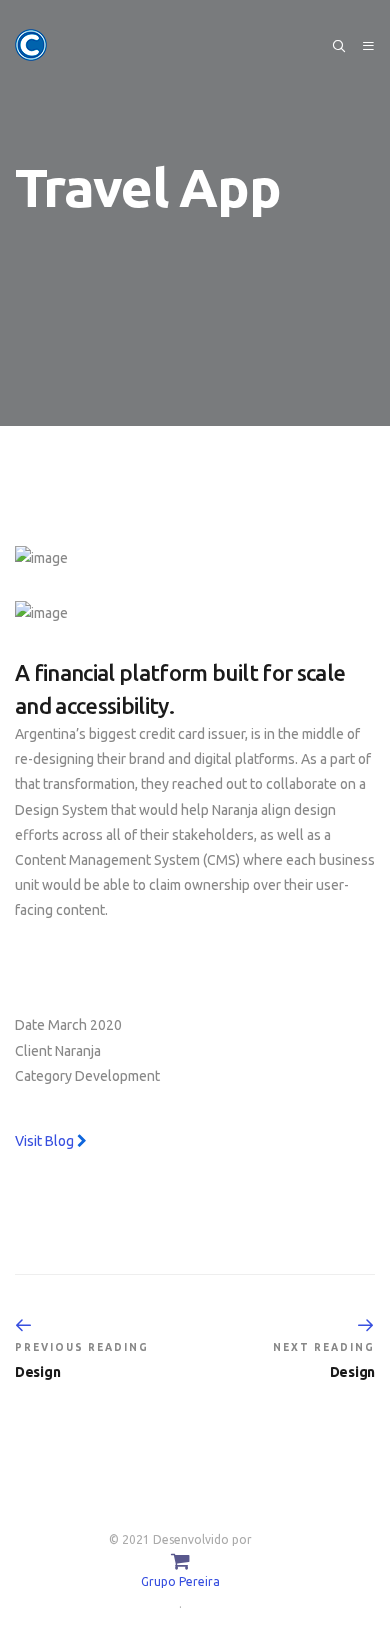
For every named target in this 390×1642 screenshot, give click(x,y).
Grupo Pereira (180, 1581)
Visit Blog (46, 1141)
